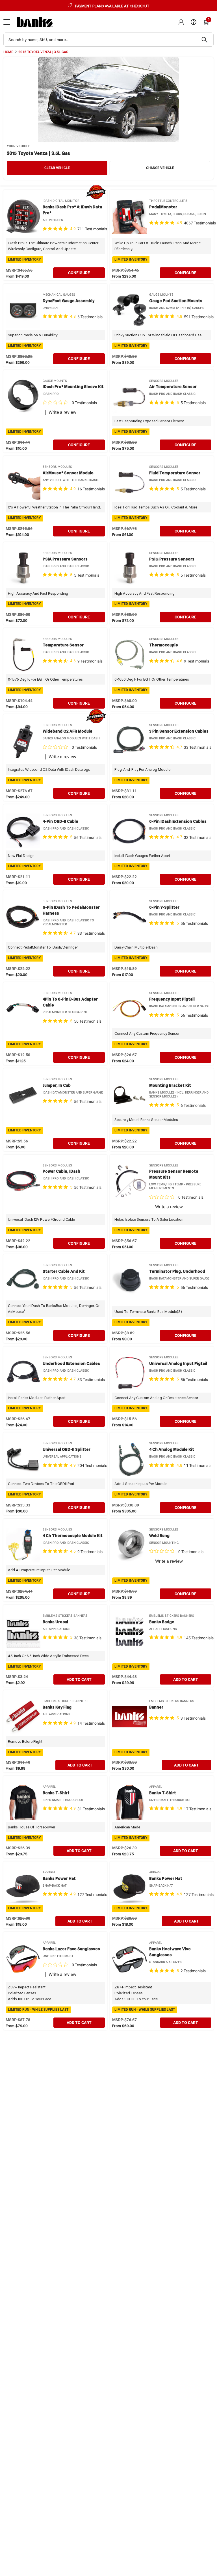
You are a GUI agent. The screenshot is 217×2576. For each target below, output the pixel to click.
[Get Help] (194, 22)
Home (8, 52)
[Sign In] (181, 22)
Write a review (62, 412)
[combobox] (108, 40)
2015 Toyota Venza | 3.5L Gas (43, 52)
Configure (79, 273)
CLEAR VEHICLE (57, 168)
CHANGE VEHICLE (160, 168)
